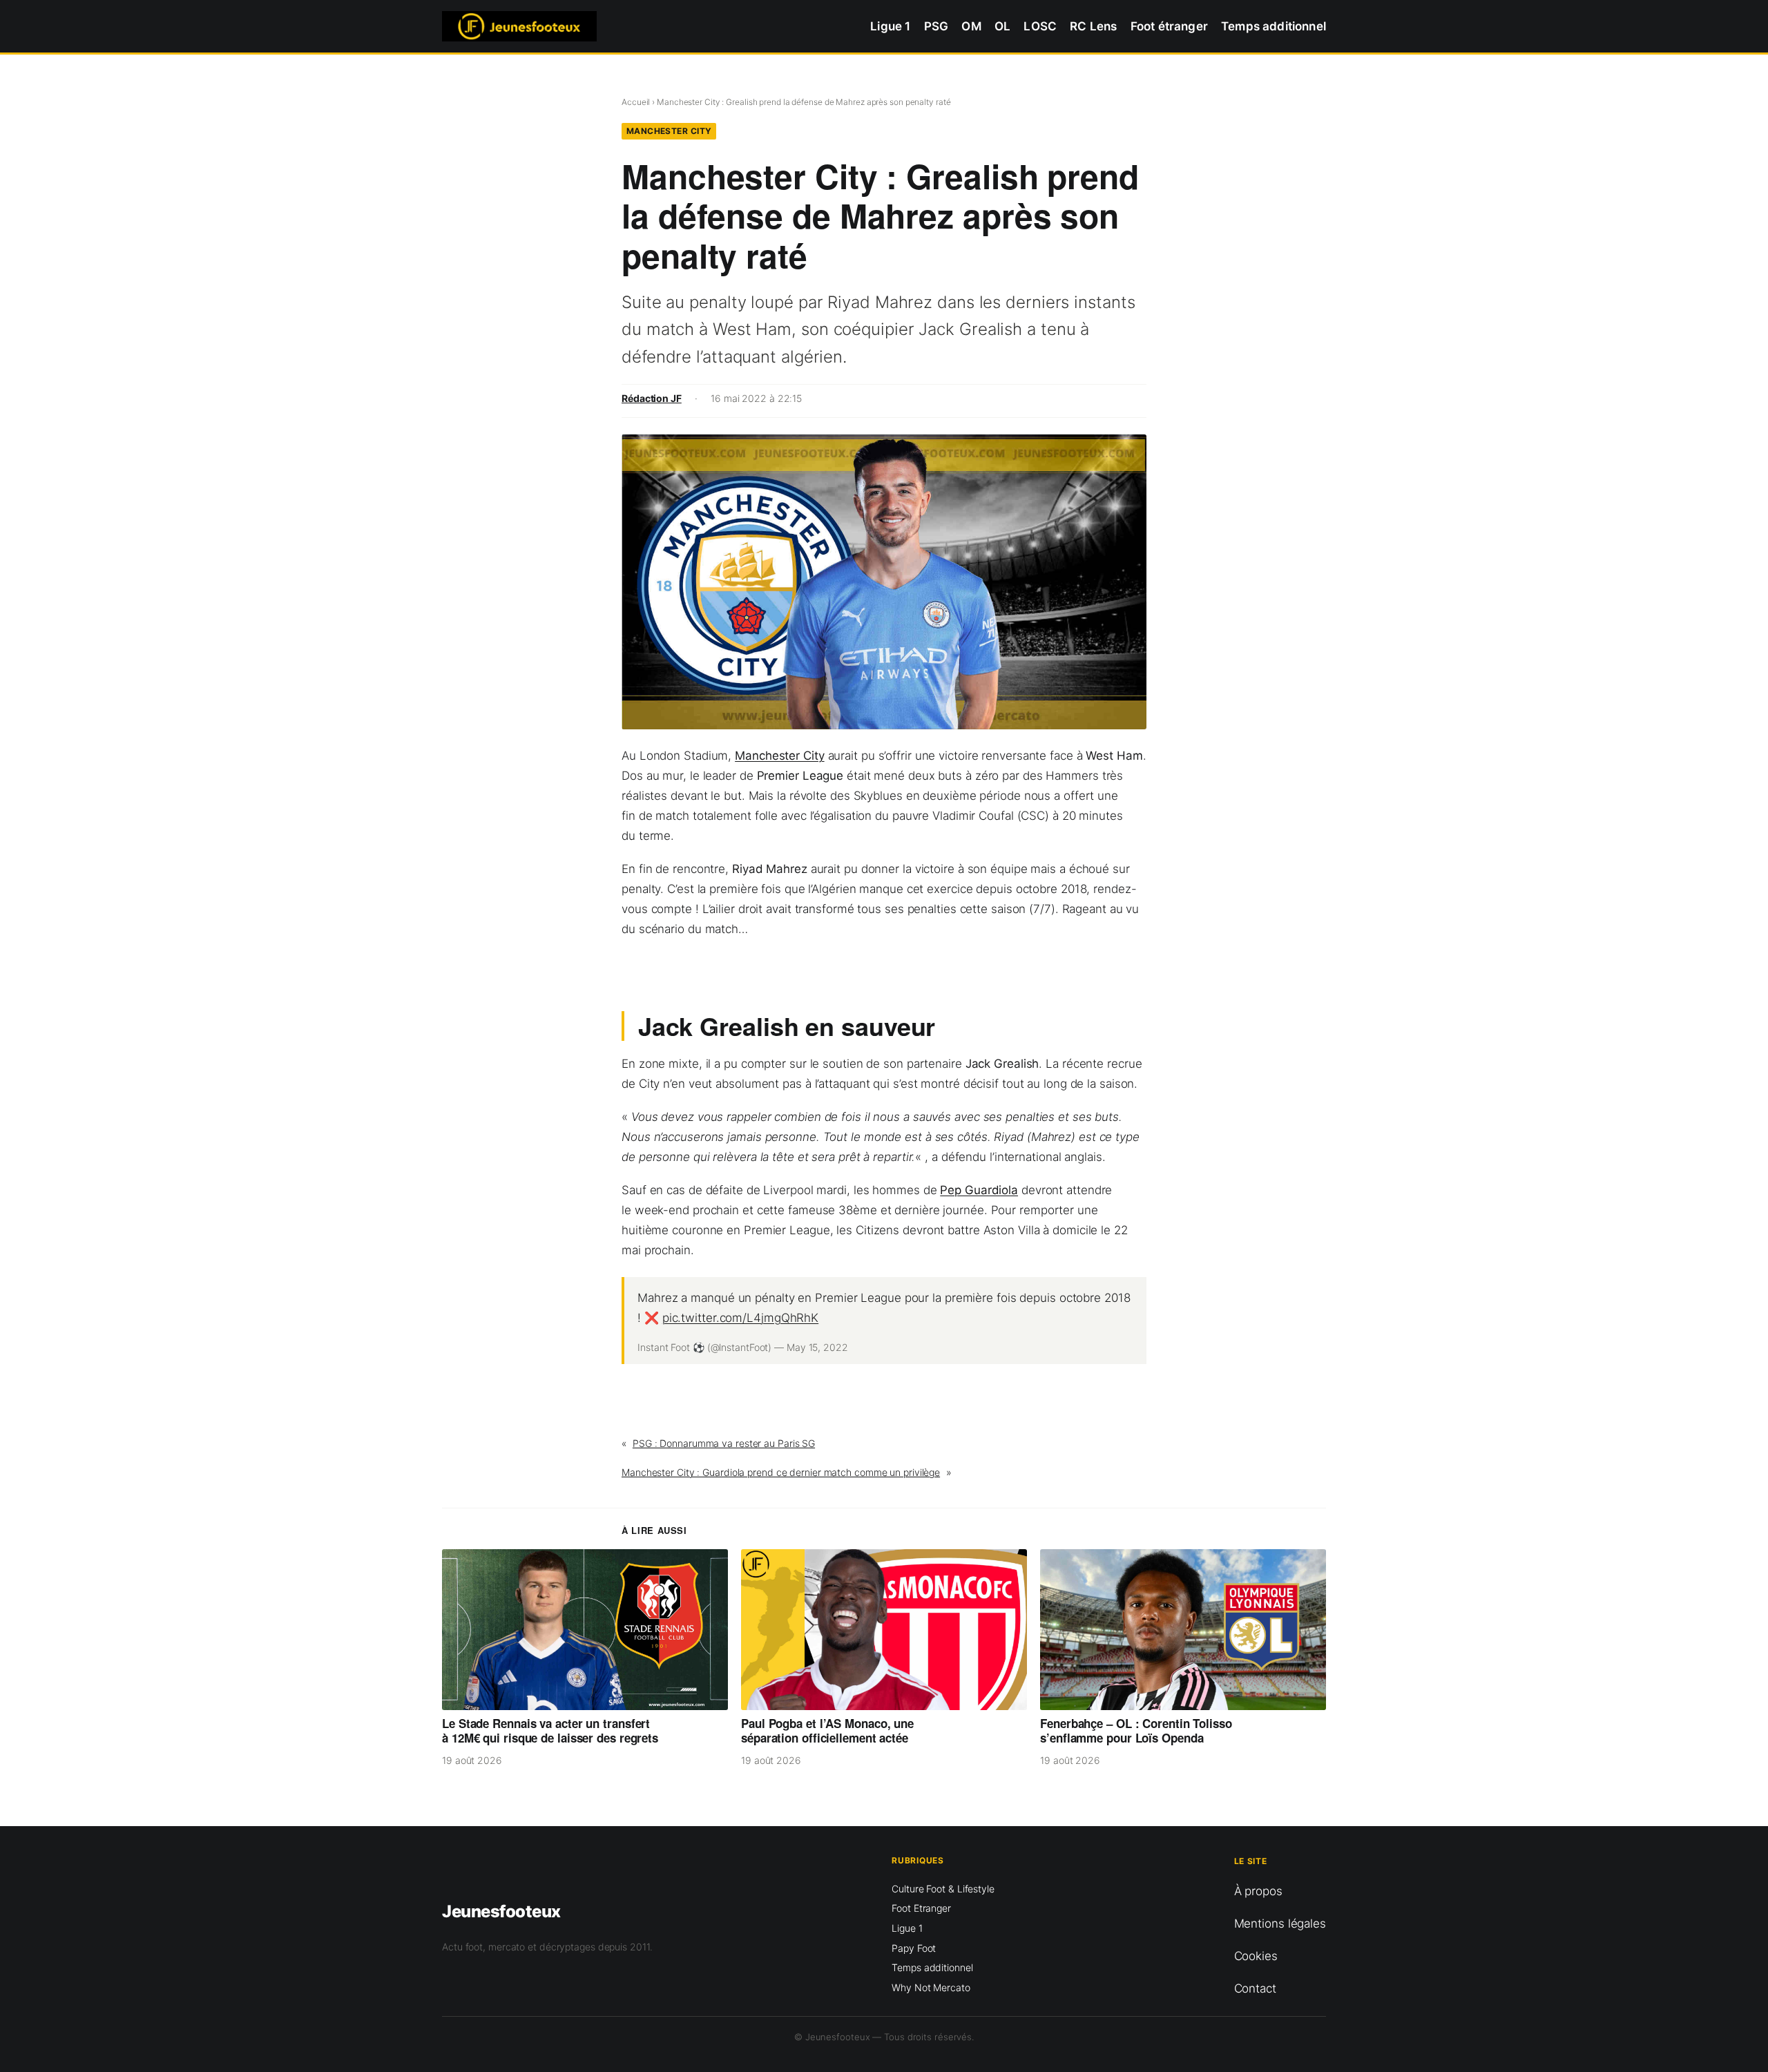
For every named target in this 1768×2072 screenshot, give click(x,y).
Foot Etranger (921, 1908)
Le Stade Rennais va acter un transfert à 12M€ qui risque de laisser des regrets (550, 1731)
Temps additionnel (932, 1967)
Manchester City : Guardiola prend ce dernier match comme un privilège (781, 1472)
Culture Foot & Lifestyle (943, 1889)
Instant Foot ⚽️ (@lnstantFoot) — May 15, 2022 (743, 1347)
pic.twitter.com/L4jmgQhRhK (740, 1318)
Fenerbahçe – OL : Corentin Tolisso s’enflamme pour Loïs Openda (1136, 1731)
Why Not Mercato (931, 1987)
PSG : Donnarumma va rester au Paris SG (724, 1443)
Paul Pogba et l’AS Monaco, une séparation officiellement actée (827, 1731)
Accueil (636, 102)
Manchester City (669, 131)
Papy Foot (914, 1948)
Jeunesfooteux (501, 1911)
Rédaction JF (652, 398)
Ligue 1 (907, 1928)
